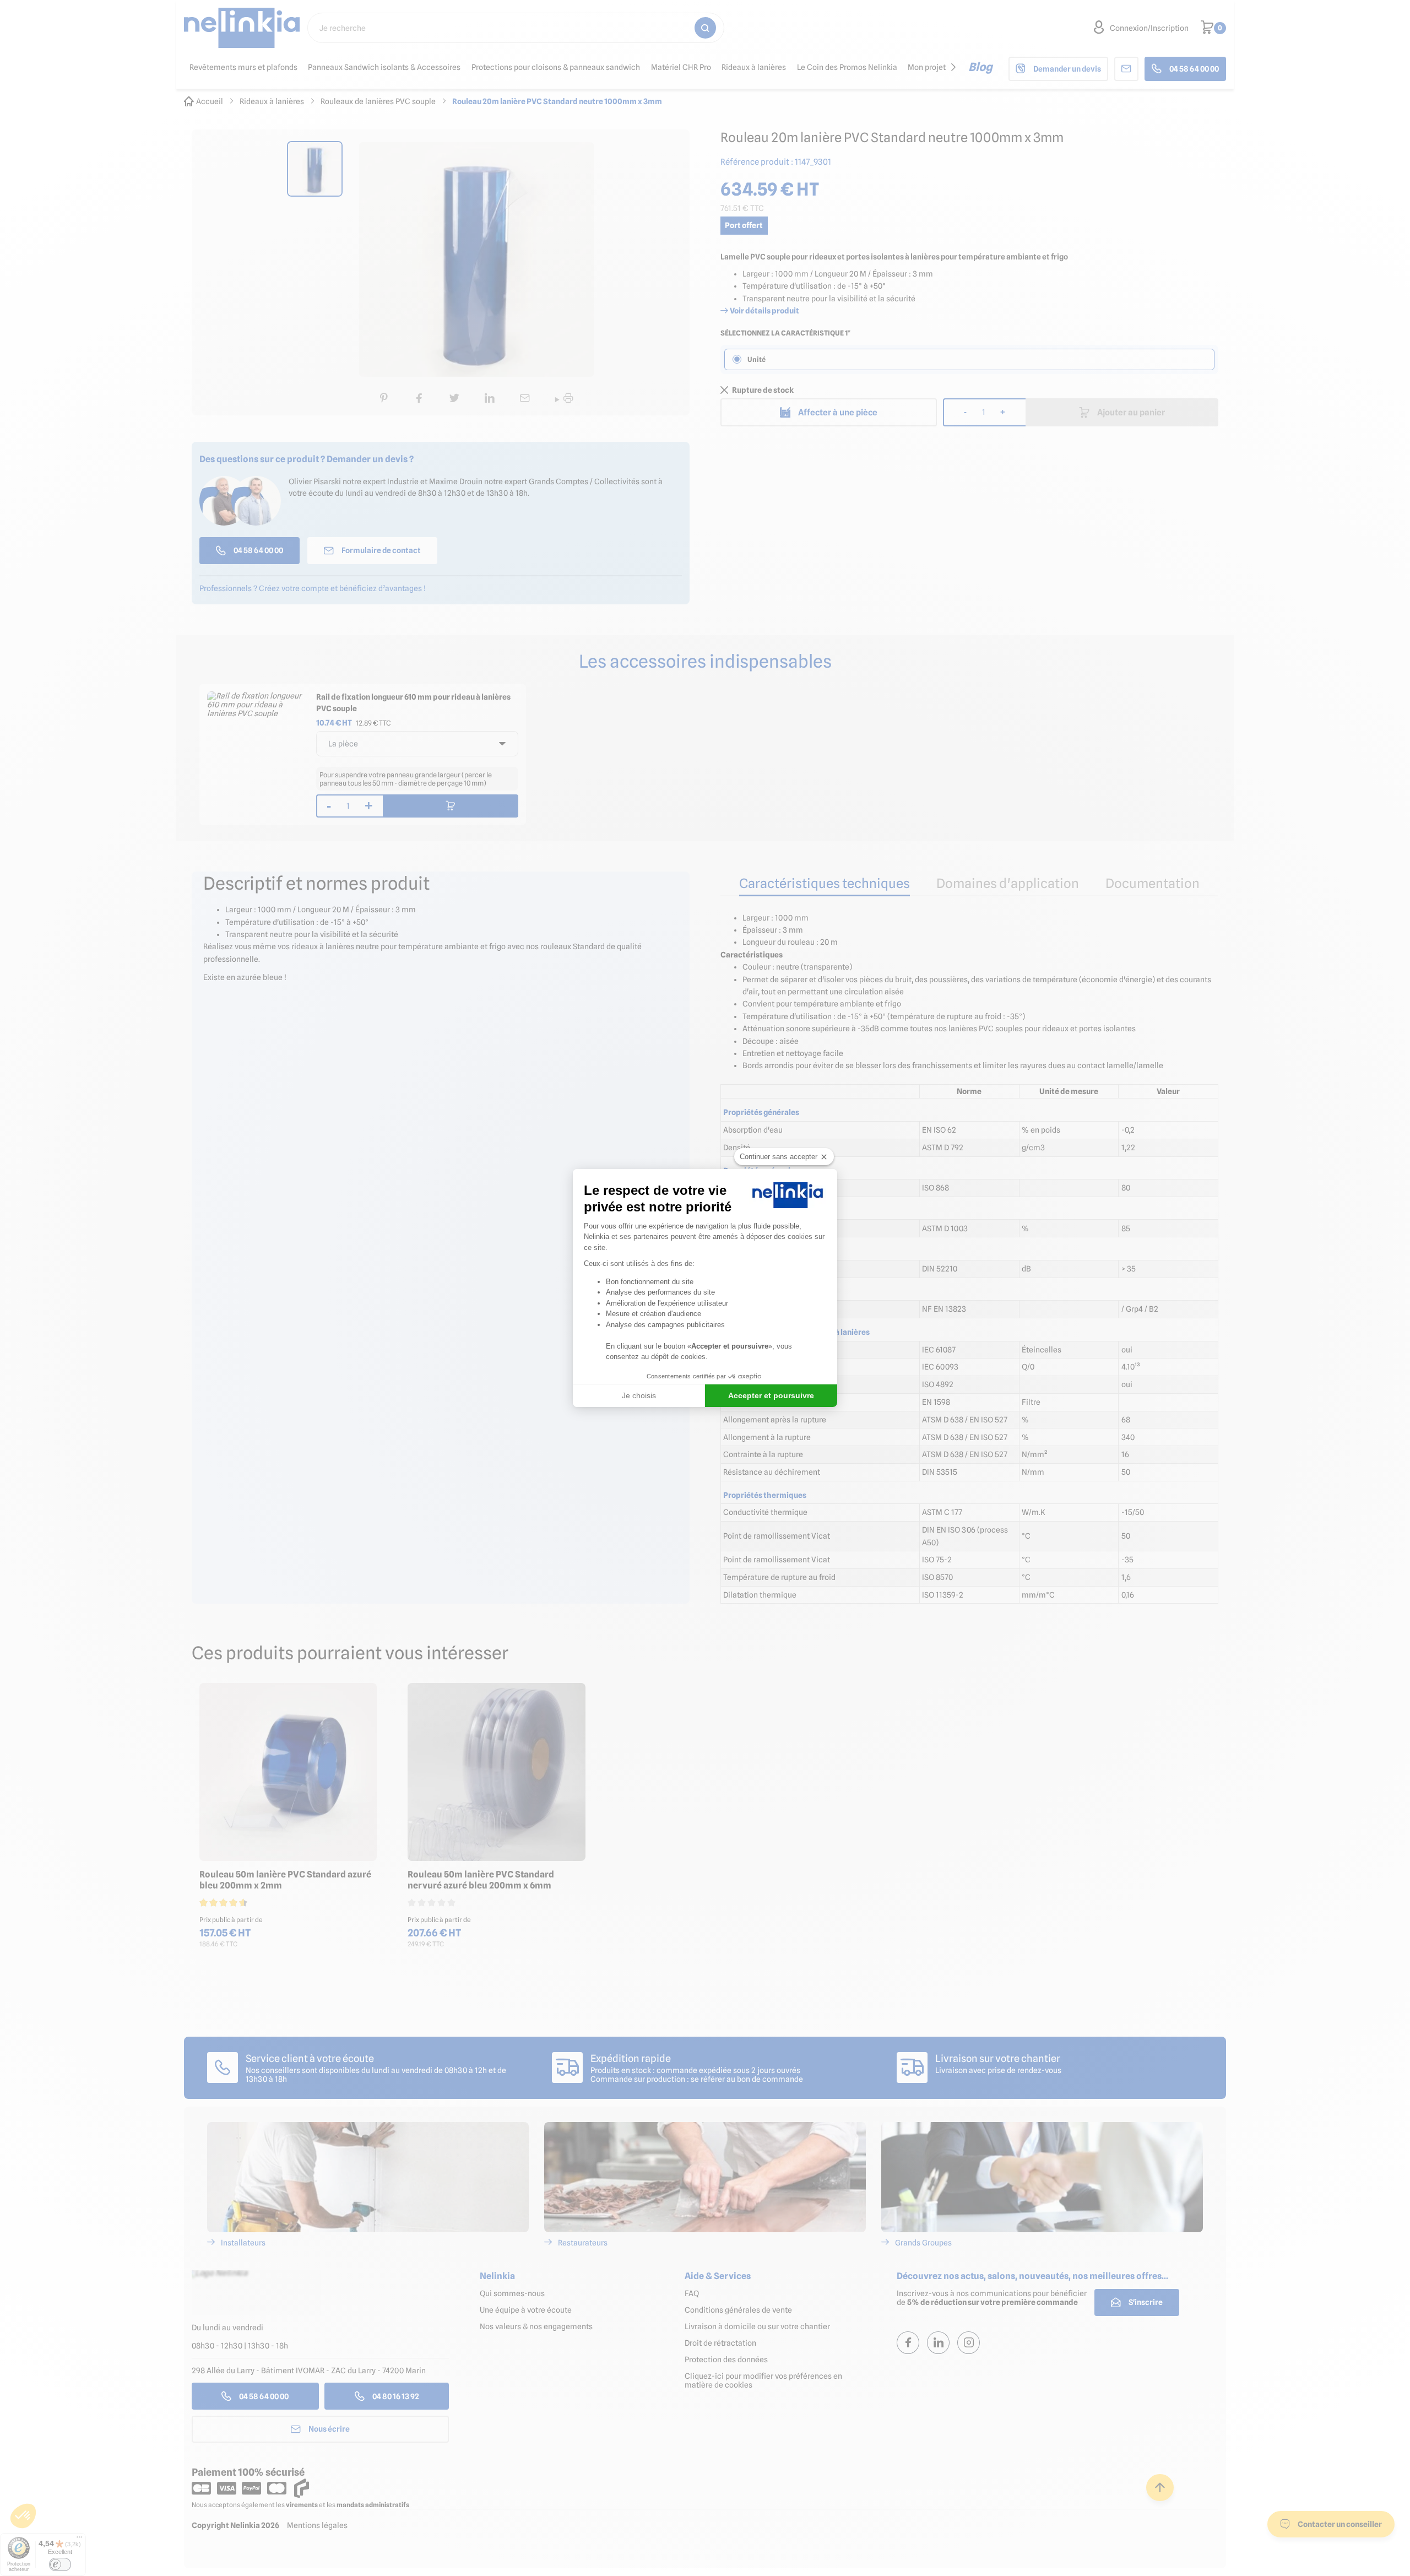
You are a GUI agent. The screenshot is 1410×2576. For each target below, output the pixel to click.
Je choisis (639, 1395)
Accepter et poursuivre (771, 1395)
